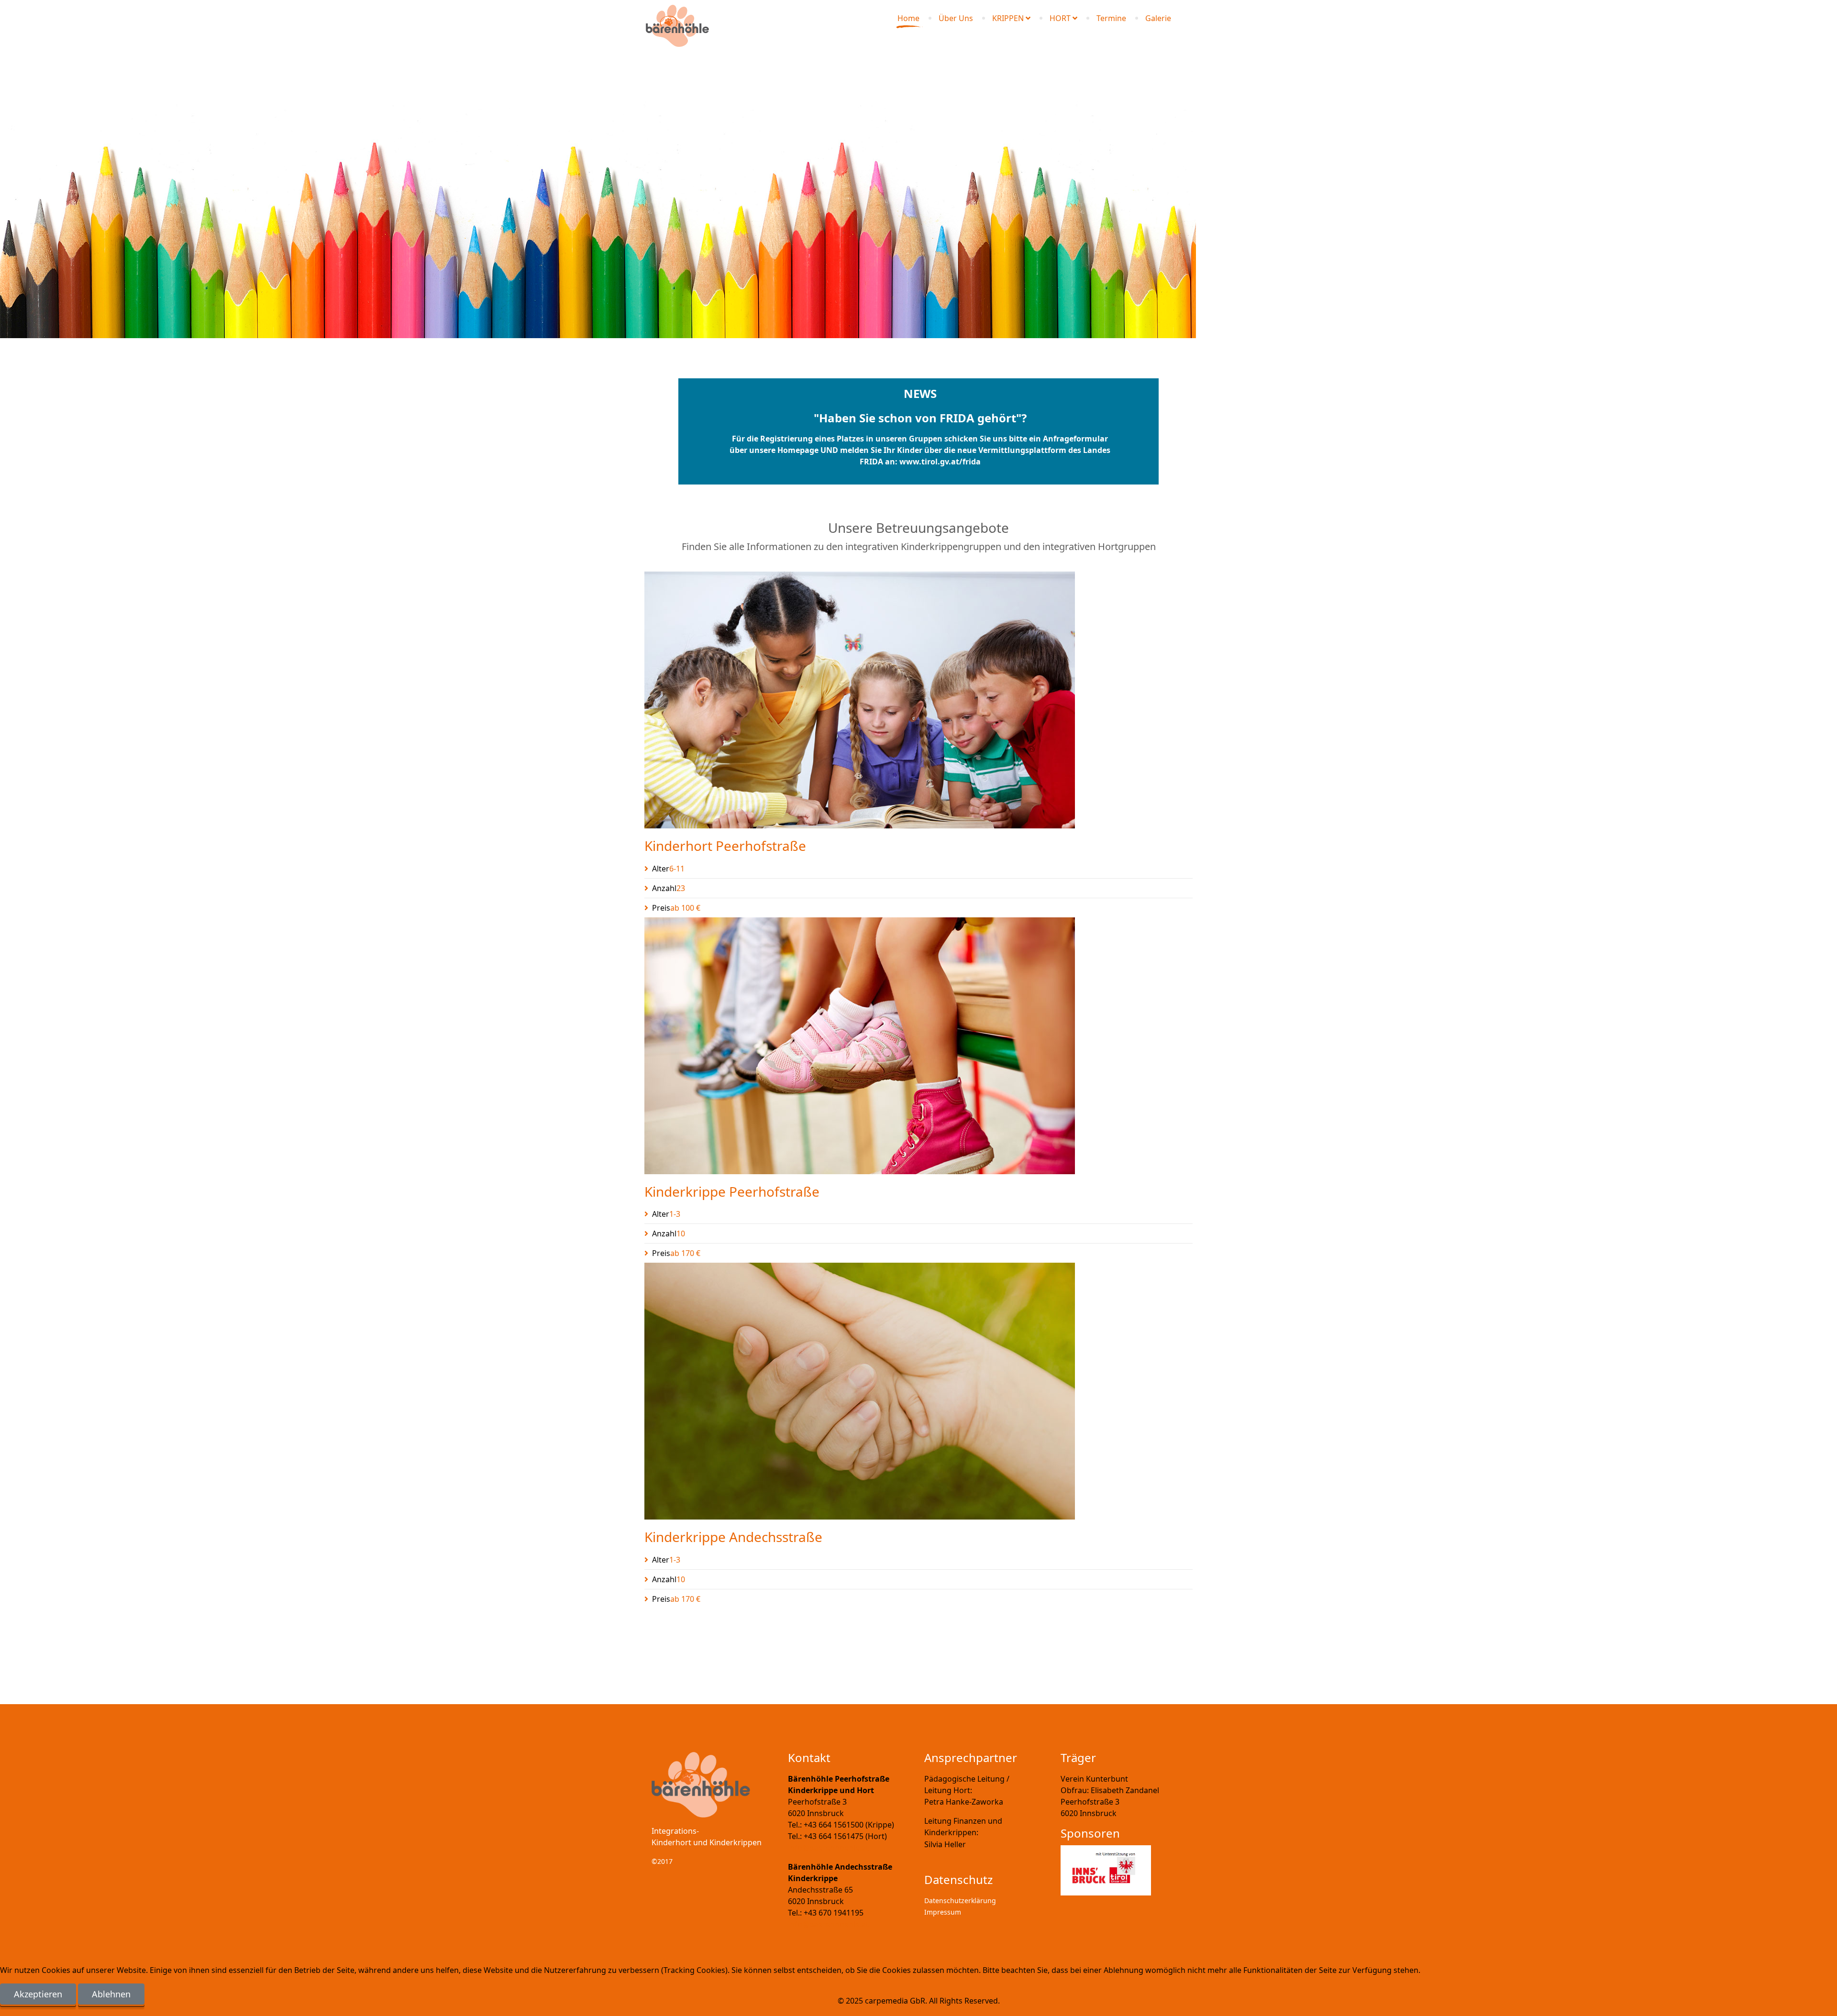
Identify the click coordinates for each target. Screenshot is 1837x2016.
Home (908, 18)
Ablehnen (111, 1994)
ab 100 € (676, 908)
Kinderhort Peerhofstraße (725, 846)
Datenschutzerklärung (960, 1900)
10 (669, 1234)
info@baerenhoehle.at (828, 1848)
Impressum (943, 1912)
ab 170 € (676, 1253)
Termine (1111, 18)
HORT (1060, 18)
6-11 (668, 869)
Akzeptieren (38, 1994)
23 (669, 888)
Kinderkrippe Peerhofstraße (732, 1191)
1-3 (666, 1214)
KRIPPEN (1008, 18)
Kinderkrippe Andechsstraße (733, 1537)
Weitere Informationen (897, 2010)
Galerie (1158, 18)
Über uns (956, 18)
